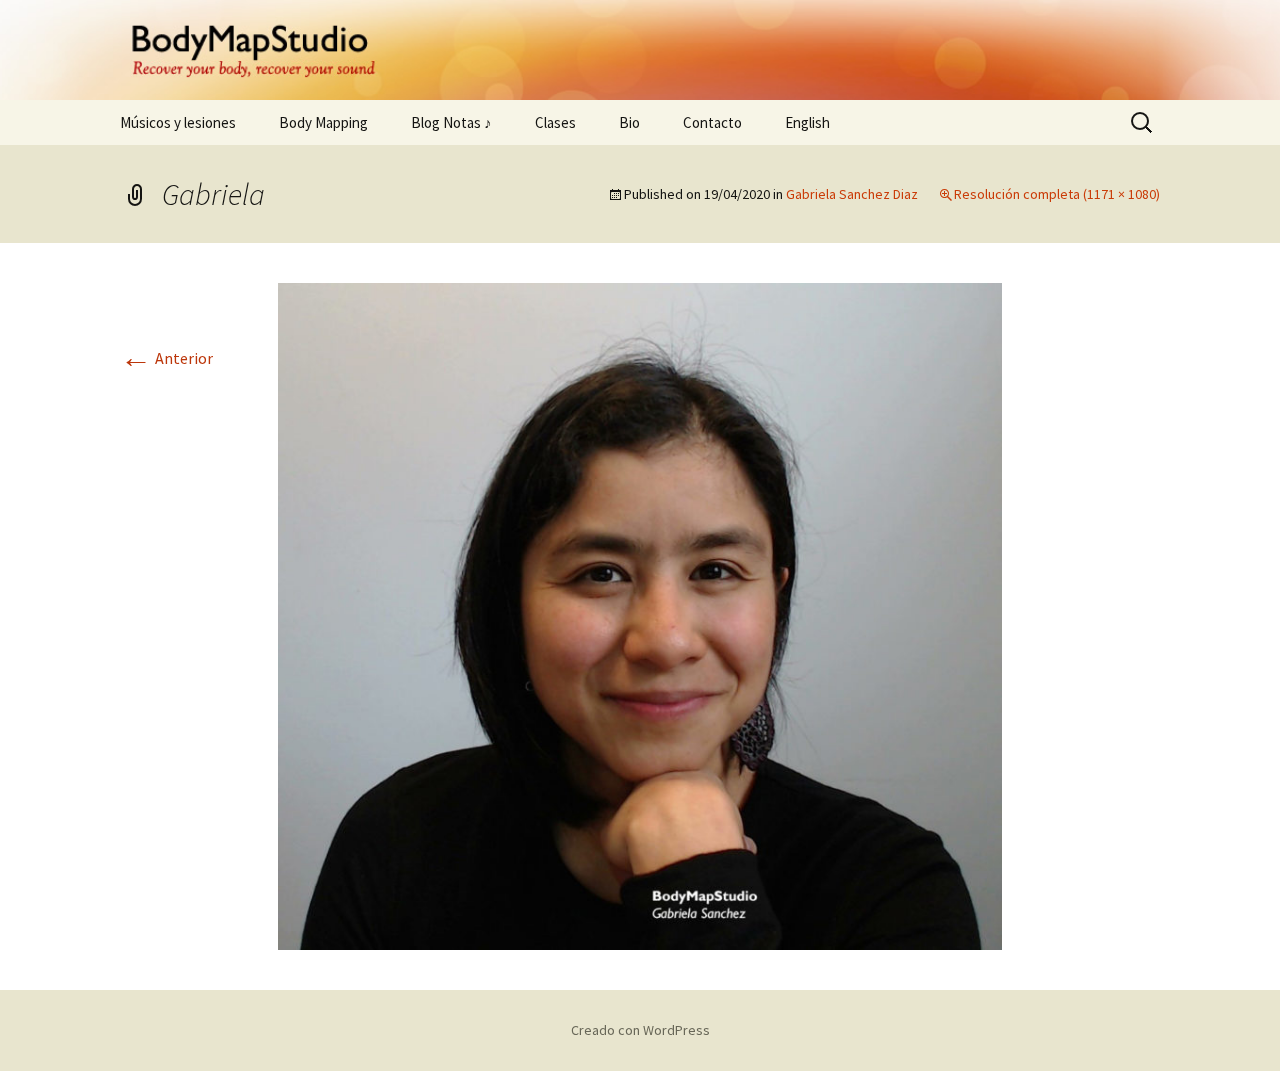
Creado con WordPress (640, 1030)
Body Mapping (323, 122)
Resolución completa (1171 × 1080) (1057, 194)
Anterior (166, 358)
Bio (629, 122)
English (807, 122)
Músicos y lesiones (178, 122)
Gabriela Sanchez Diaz (852, 194)
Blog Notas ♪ (451, 122)
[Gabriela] (640, 615)
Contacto (712, 122)
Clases (555, 122)
